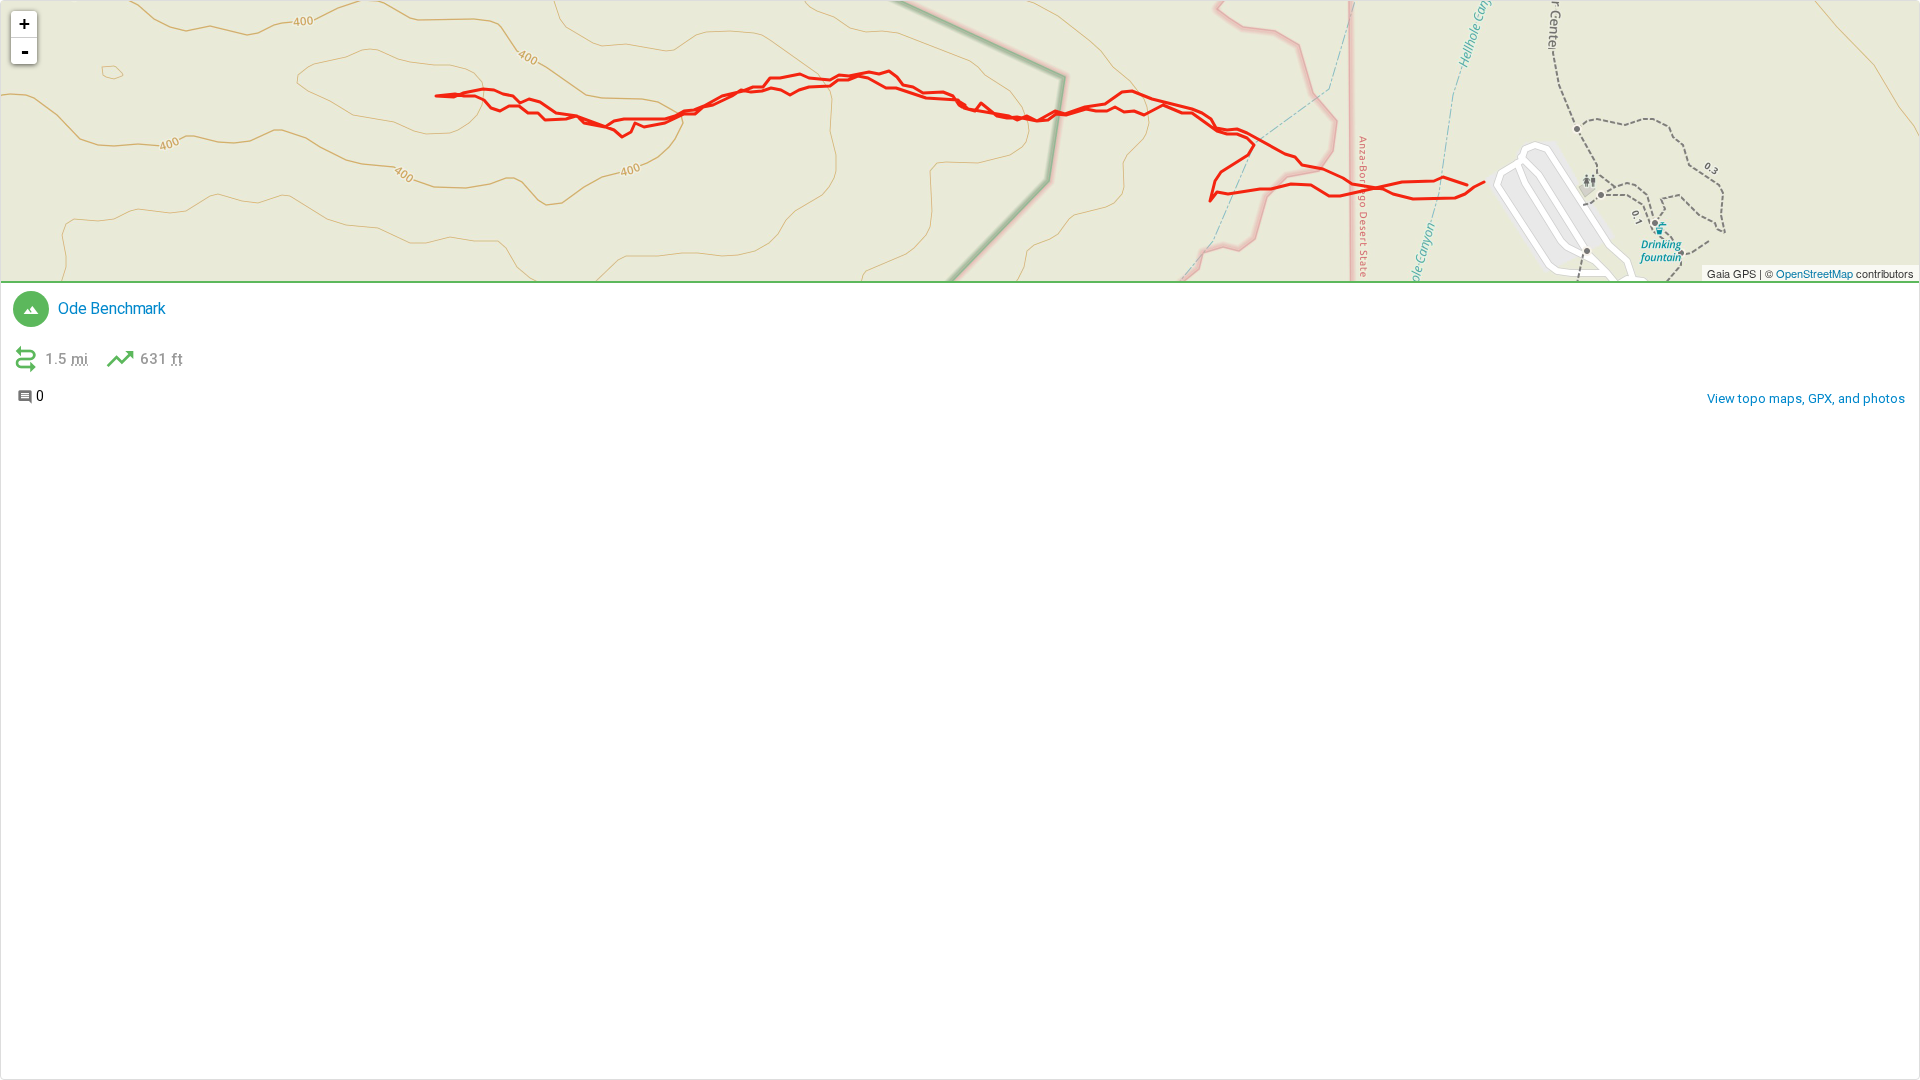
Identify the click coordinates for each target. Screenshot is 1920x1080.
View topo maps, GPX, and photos (1806, 398)
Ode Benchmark (112, 309)
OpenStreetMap (1814, 273)
